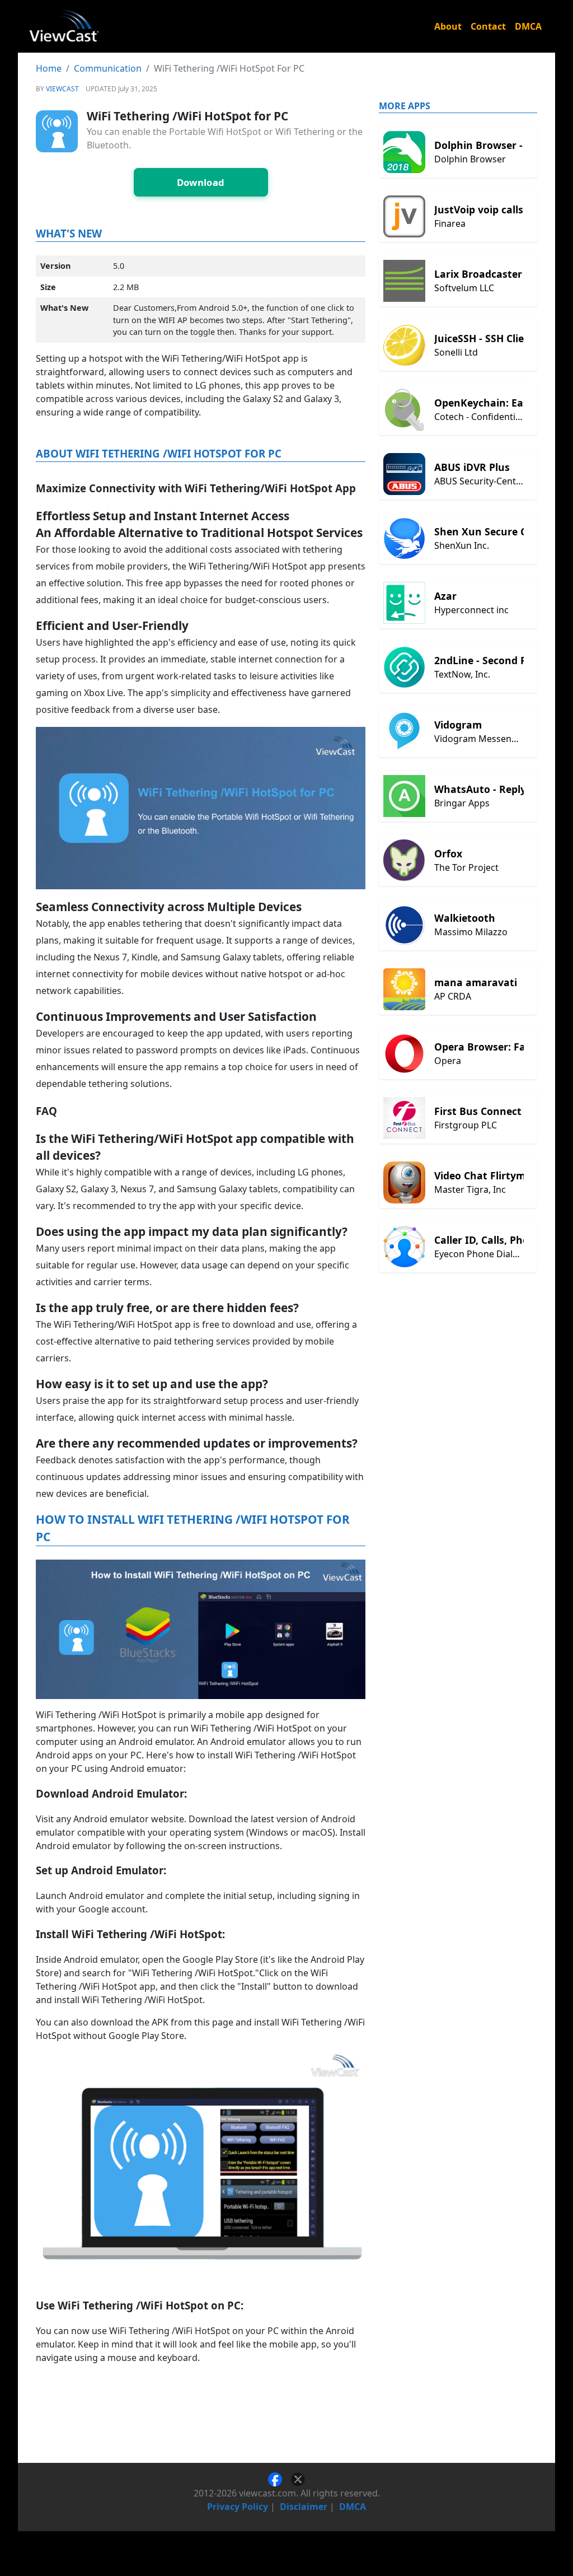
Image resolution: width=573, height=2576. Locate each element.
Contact (488, 26)
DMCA (528, 26)
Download (201, 182)
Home (49, 68)
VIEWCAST (62, 89)
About (448, 26)
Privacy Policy (238, 2507)
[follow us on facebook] (280, 2479)
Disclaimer (304, 2507)
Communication (108, 68)
